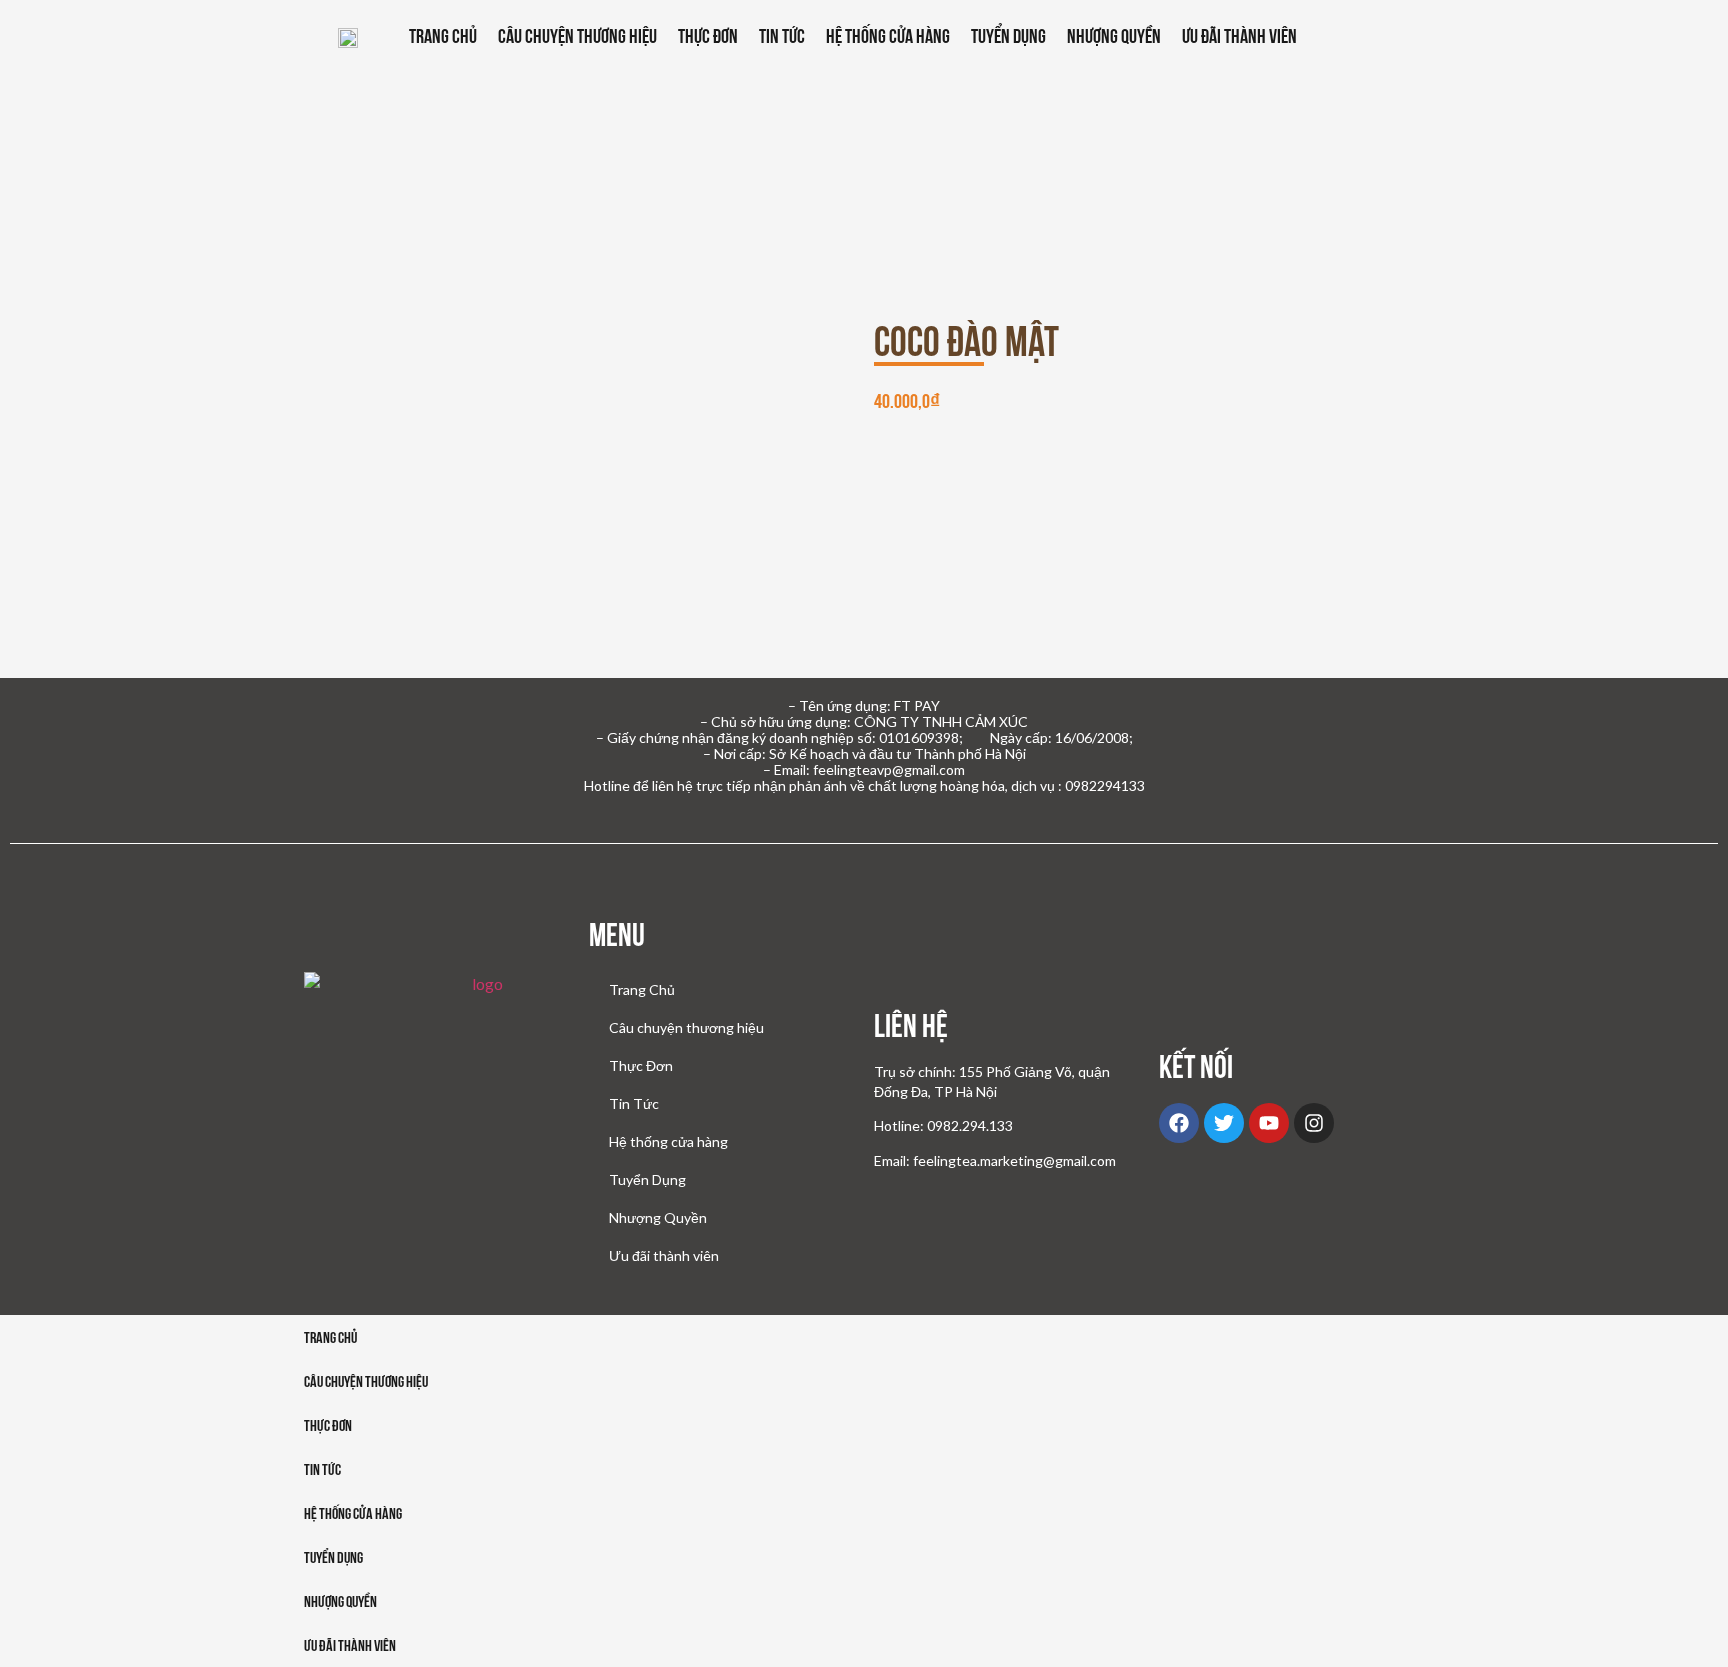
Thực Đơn (708, 36)
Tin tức (322, 1469)
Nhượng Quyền (1114, 36)
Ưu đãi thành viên (1239, 36)
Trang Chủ (443, 36)
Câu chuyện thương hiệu (577, 36)
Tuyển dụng (333, 1557)
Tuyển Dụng (1008, 36)
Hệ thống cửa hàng (888, 36)
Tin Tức (782, 36)
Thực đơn (328, 1425)
